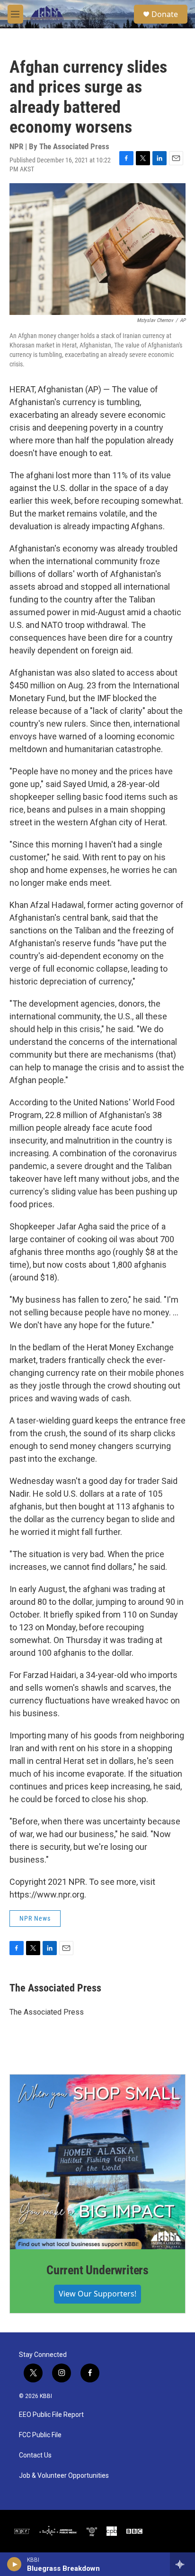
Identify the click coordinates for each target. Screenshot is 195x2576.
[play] (14, 2564)
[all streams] (182, 2564)
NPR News (35, 1918)
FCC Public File (40, 2435)
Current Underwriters (97, 2270)
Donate (165, 14)
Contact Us (35, 2455)
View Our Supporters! (97, 2294)
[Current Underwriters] (97, 2162)
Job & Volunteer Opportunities (64, 2476)
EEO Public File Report (51, 2415)
